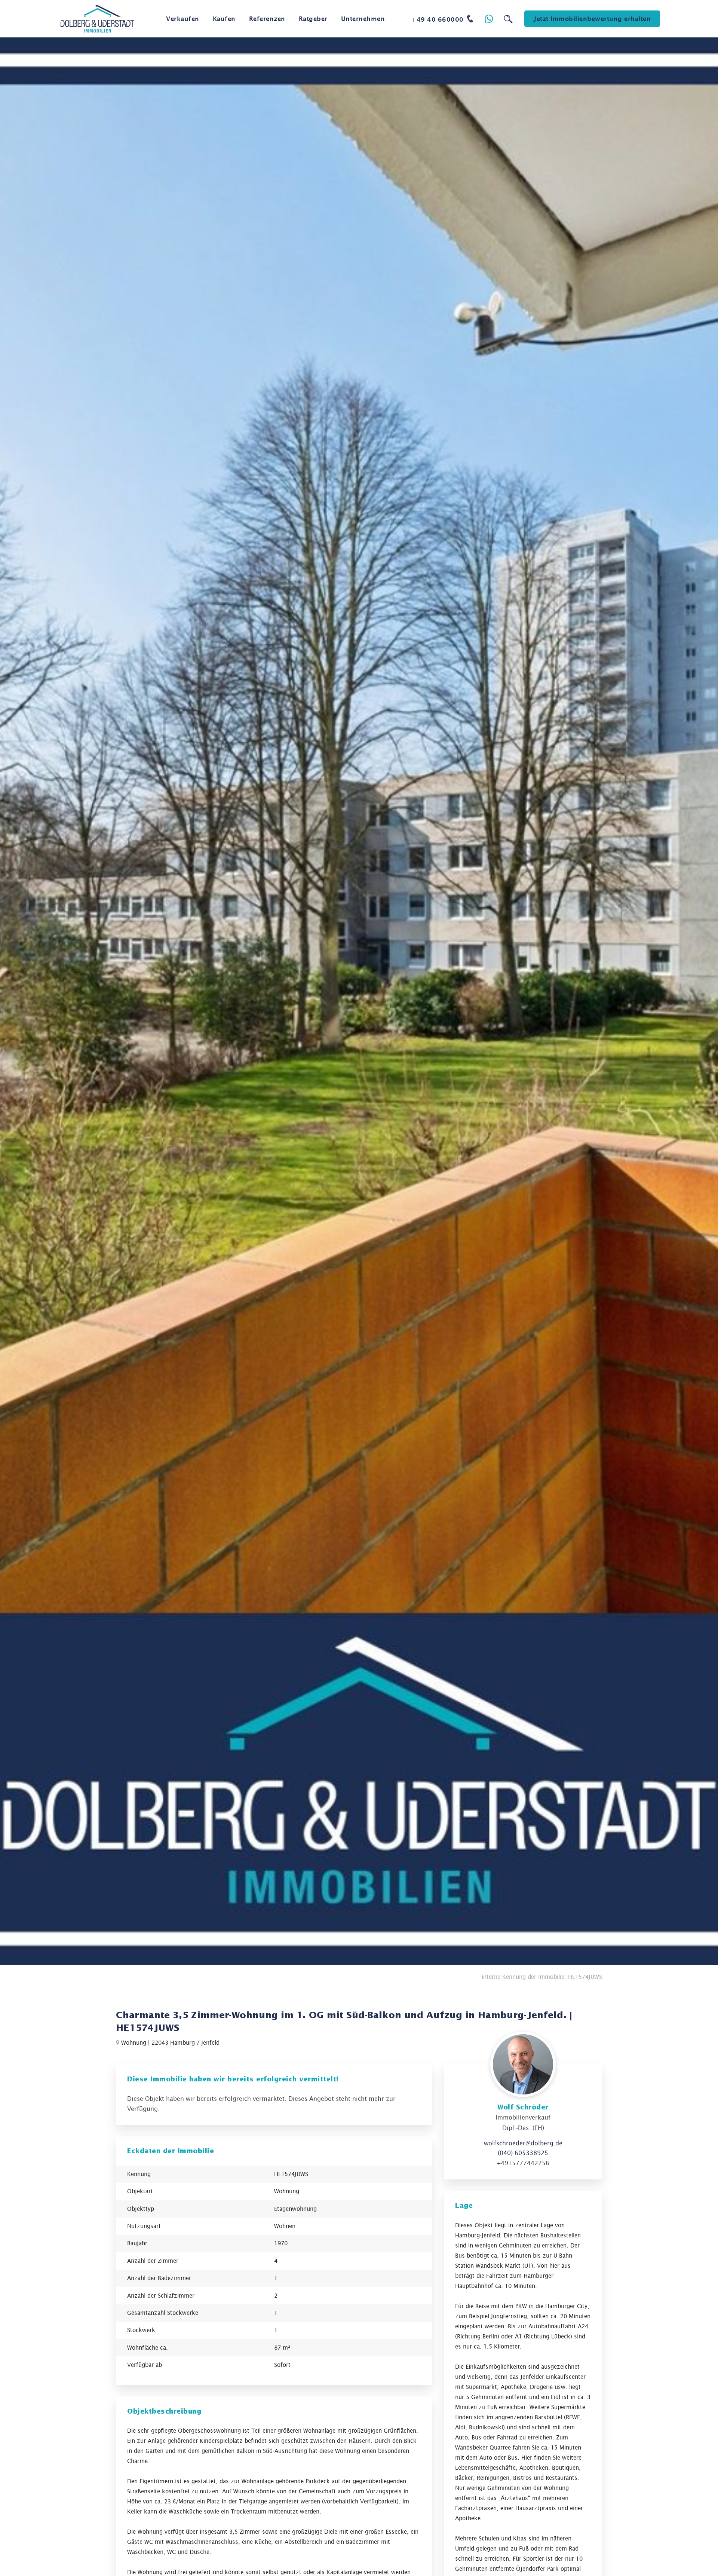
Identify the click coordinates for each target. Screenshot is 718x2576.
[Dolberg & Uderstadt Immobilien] (97, 19)
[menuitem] (183, 19)
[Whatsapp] (489, 19)
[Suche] (508, 19)
